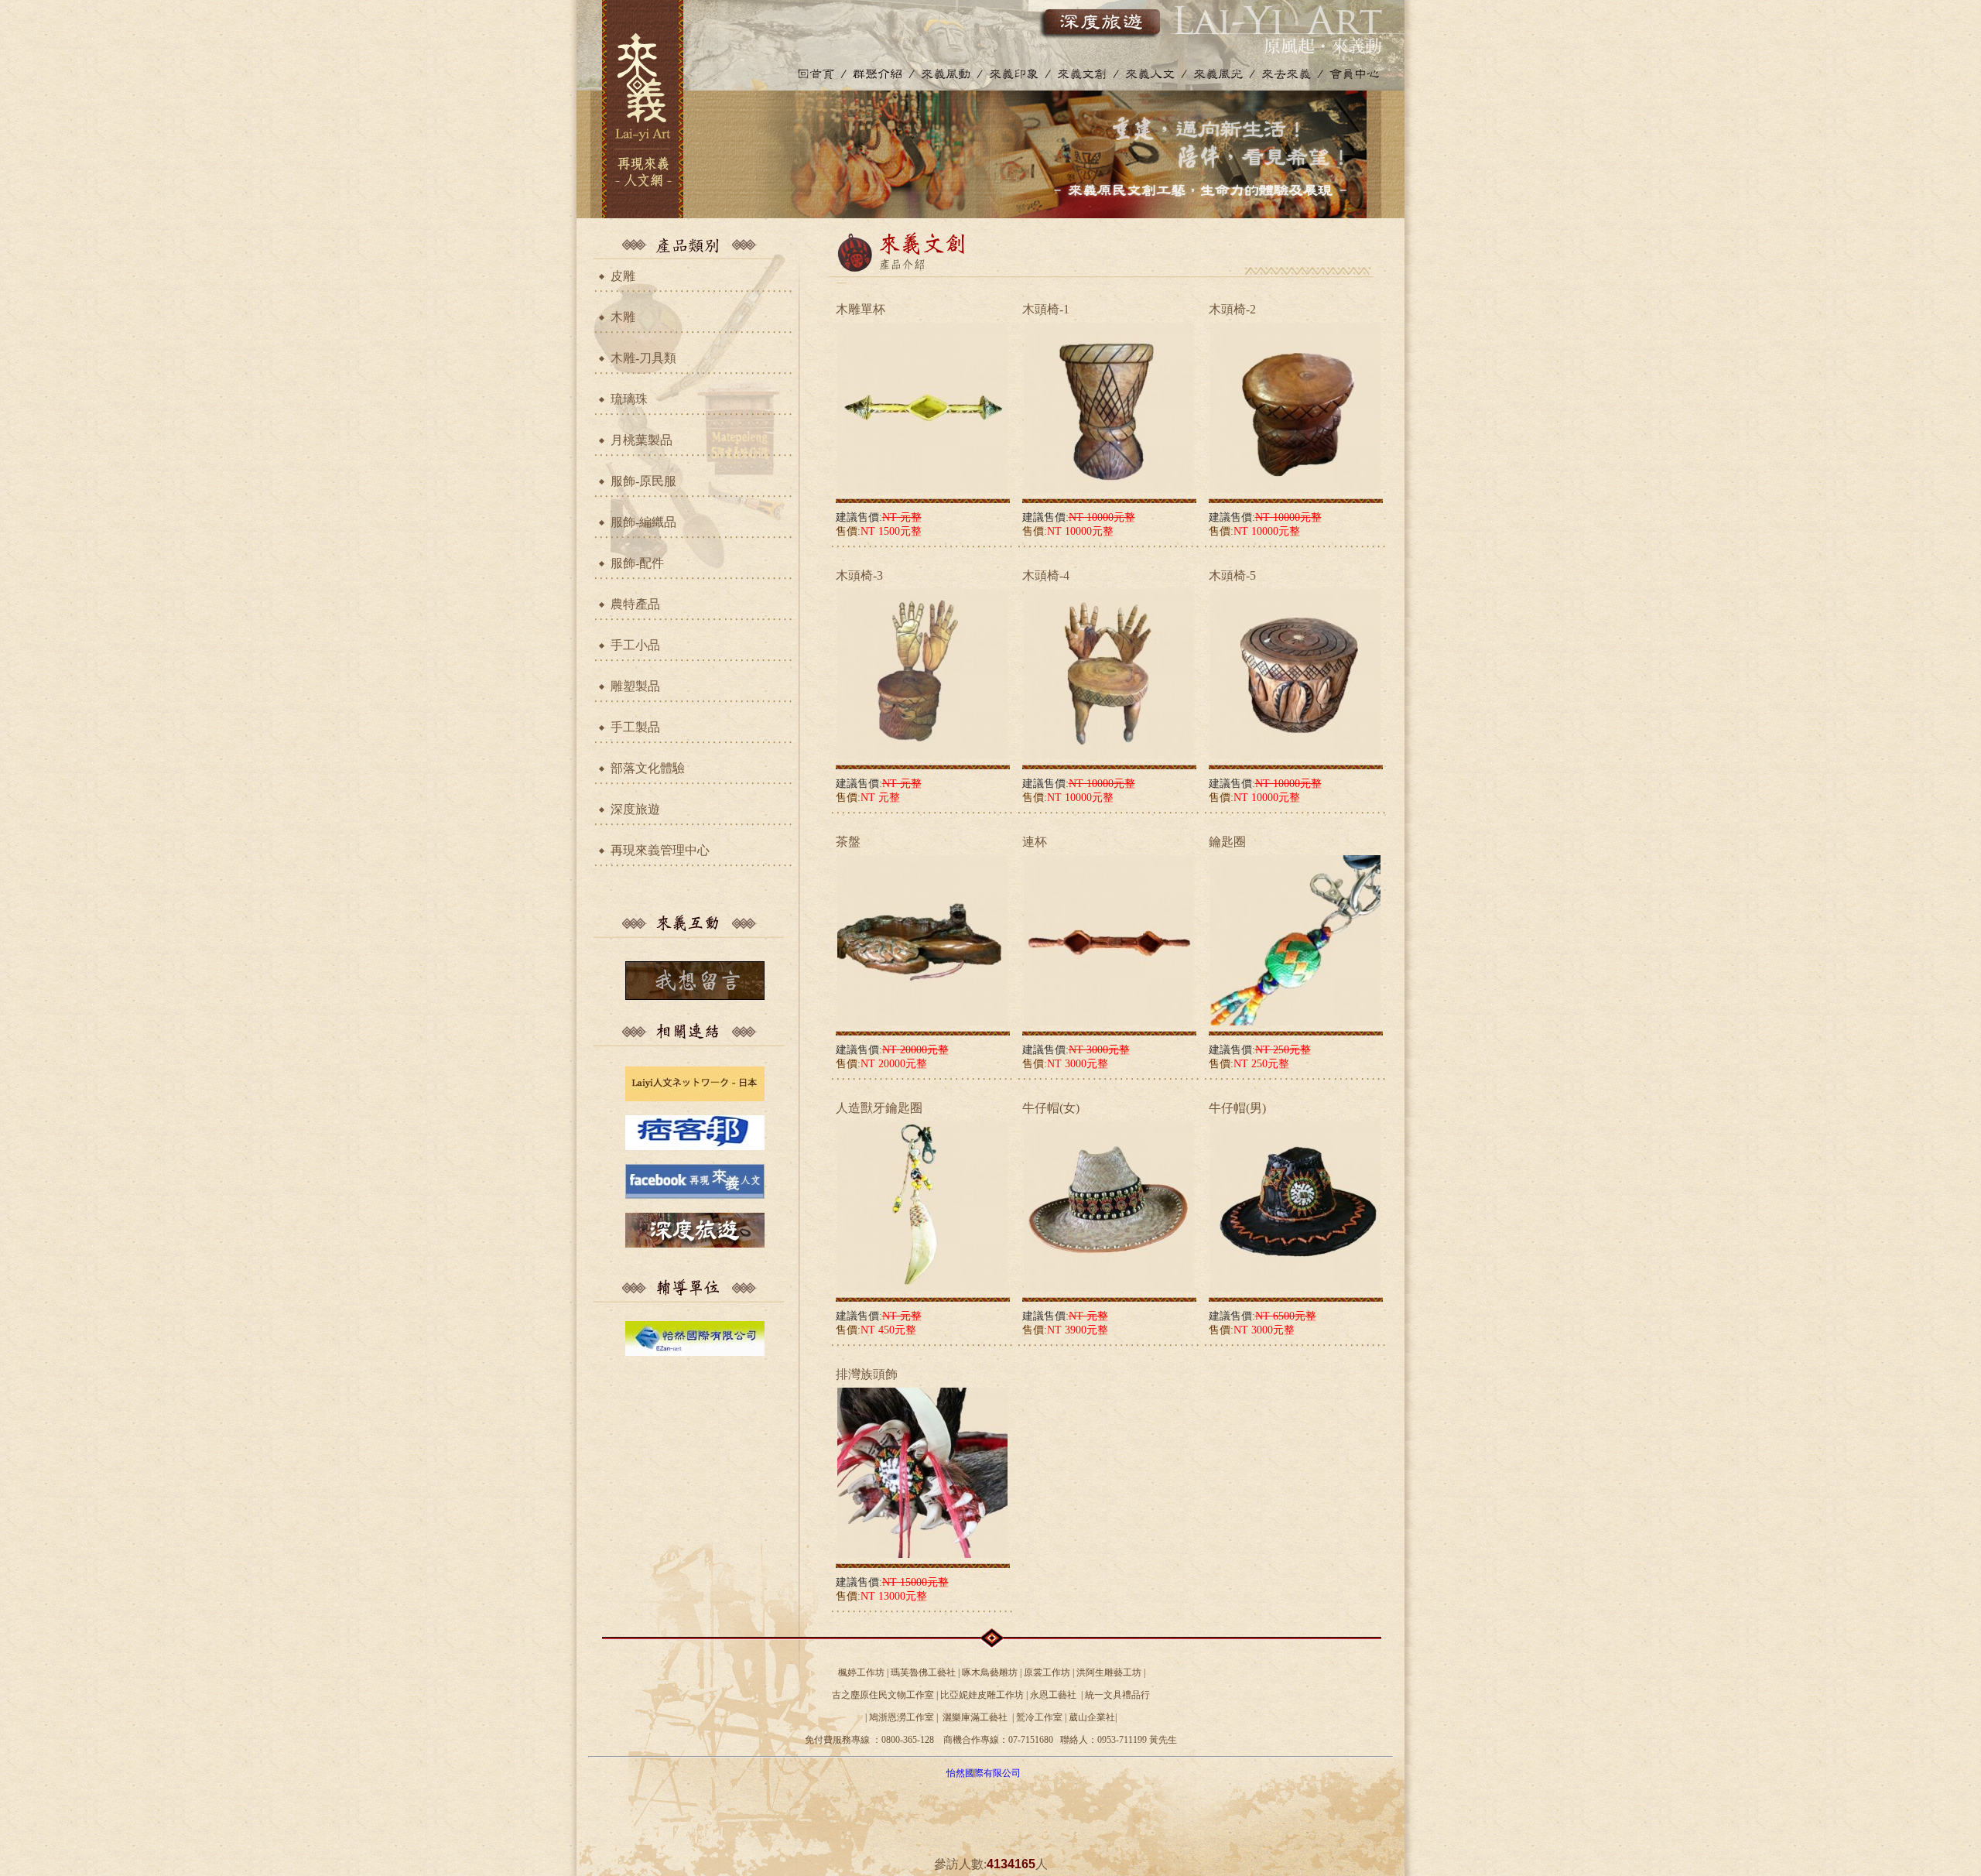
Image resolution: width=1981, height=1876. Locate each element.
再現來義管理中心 (660, 850)
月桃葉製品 (642, 440)
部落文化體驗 (648, 768)
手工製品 (635, 727)
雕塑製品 (635, 686)
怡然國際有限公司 (984, 1773)
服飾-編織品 (643, 522)
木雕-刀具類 (643, 358)
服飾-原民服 (643, 481)
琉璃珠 (629, 399)
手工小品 (635, 645)
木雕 (623, 317)
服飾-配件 (637, 563)
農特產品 (635, 604)
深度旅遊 (635, 809)
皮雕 (623, 276)
